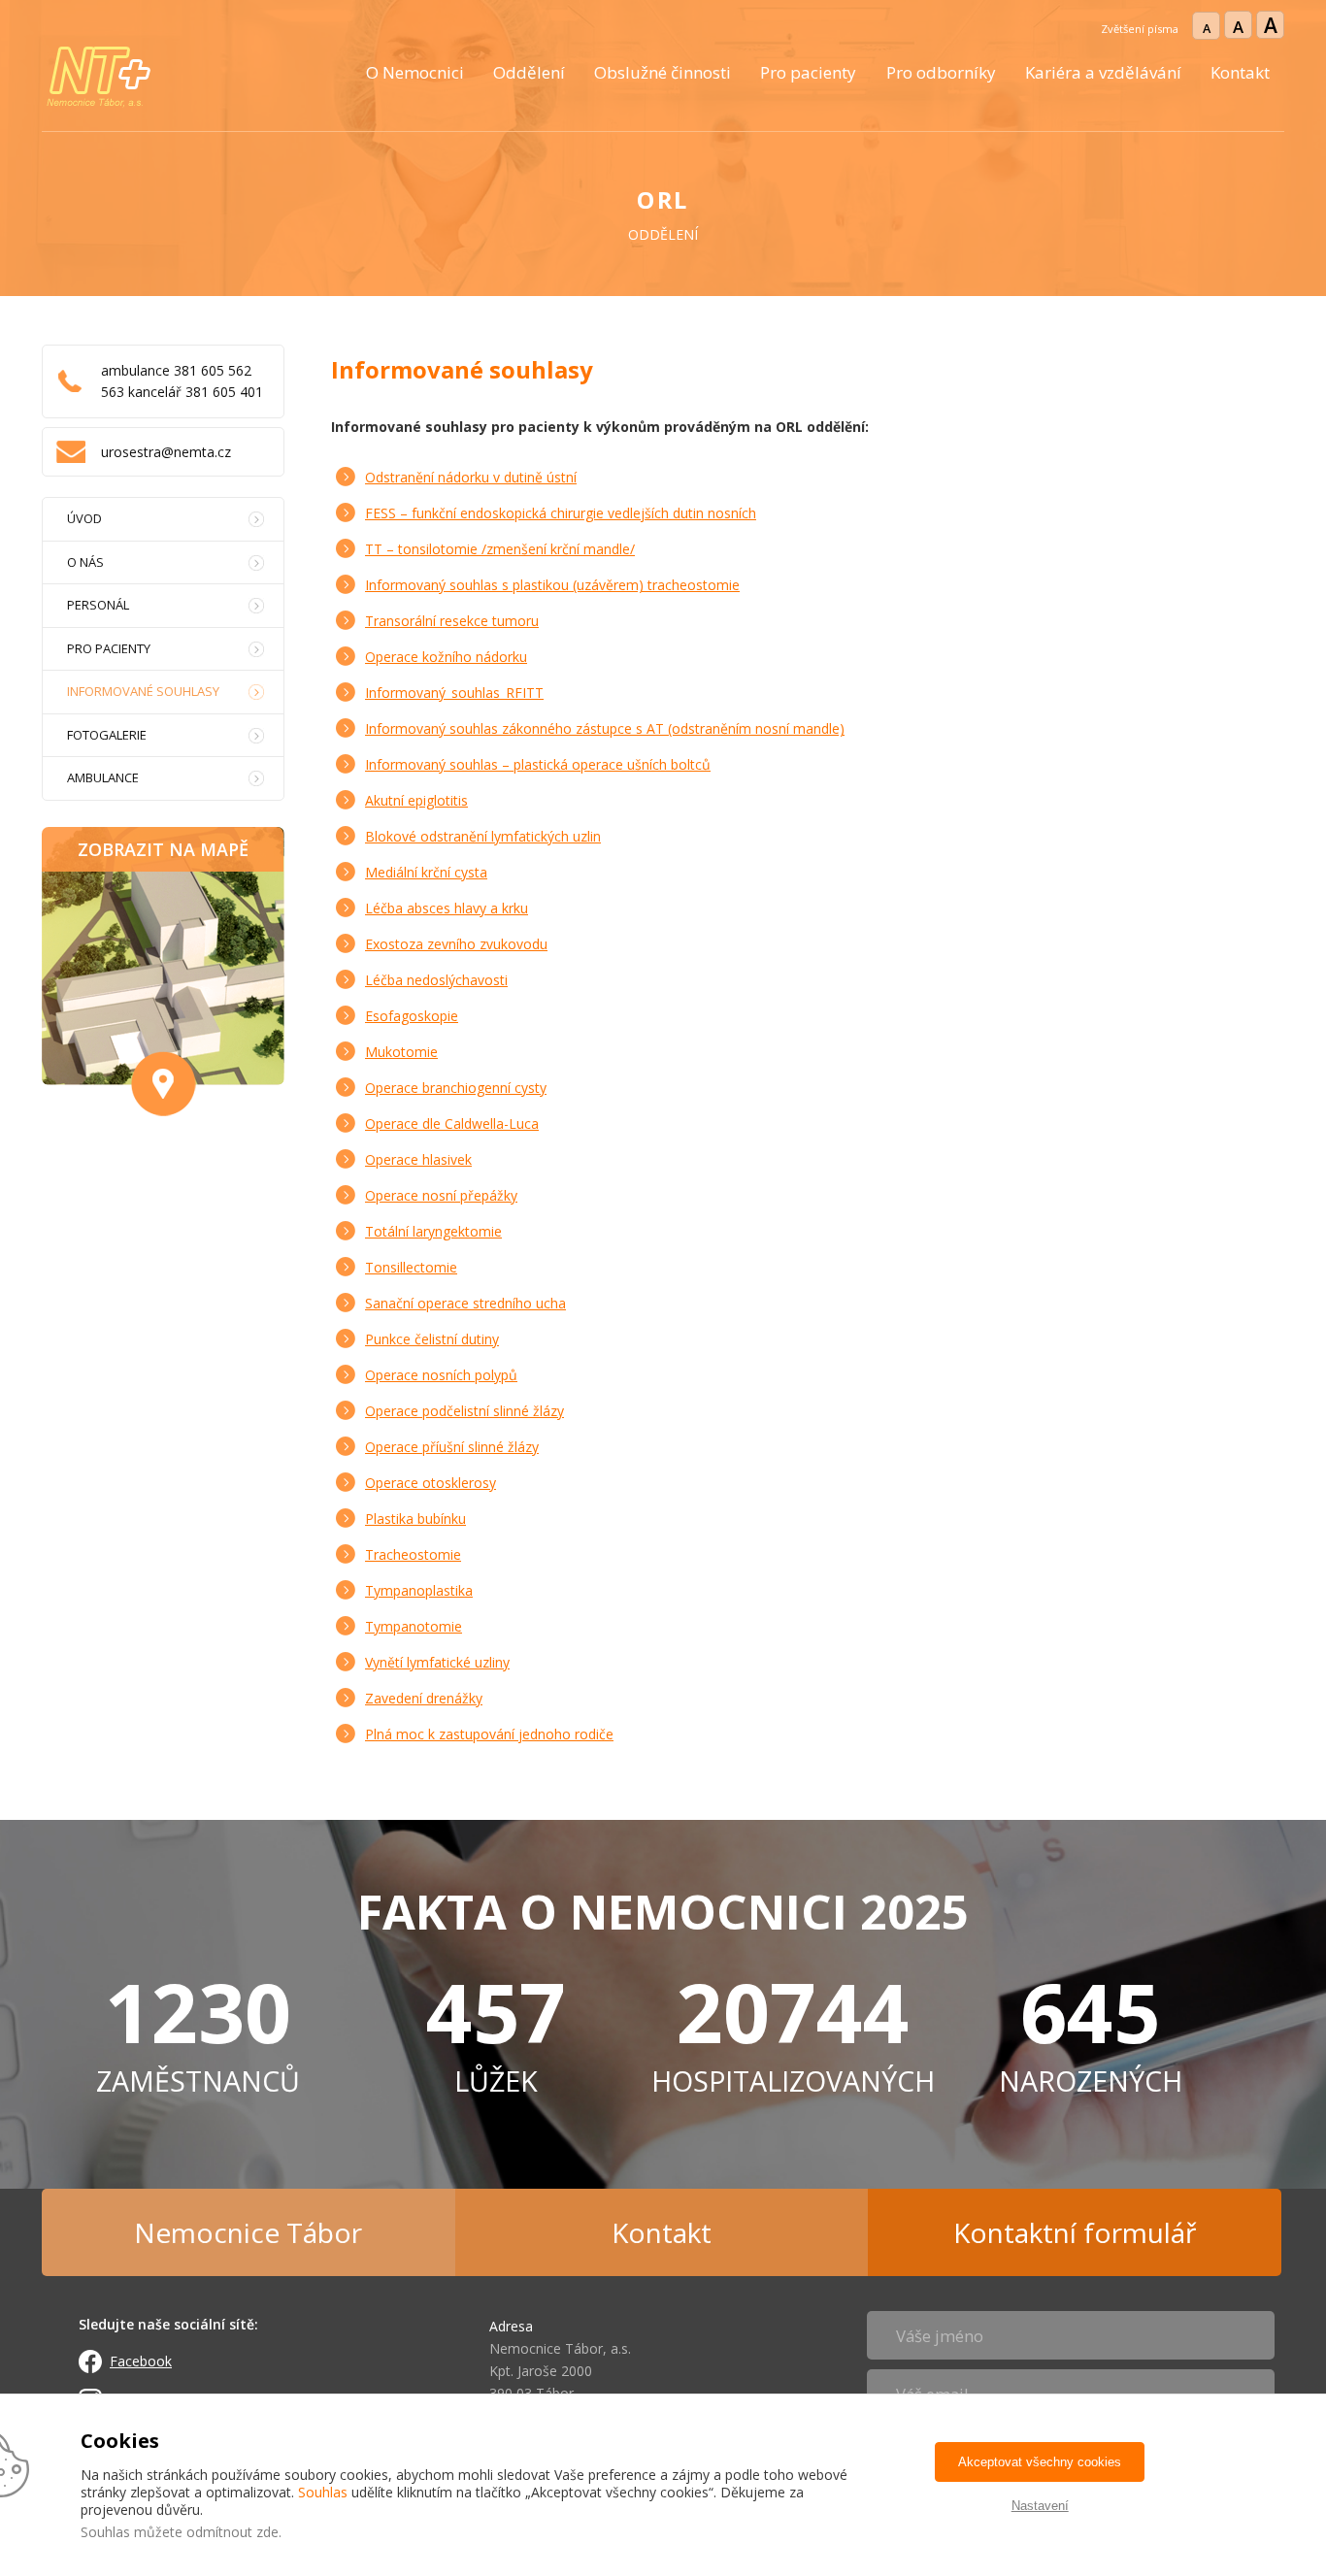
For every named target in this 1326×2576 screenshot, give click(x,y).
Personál (98, 605)
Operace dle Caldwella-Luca (452, 1123)
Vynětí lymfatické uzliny (437, 1662)
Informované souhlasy (143, 691)
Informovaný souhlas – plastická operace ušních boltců (538, 764)
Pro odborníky (941, 72)
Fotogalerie (107, 735)
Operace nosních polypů (441, 1375)
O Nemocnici (415, 72)
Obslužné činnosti (663, 72)
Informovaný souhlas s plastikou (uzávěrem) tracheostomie (552, 585)
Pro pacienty (808, 72)
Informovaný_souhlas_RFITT (454, 693)
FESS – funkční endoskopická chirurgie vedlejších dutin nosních (561, 513)
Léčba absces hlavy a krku (447, 908)
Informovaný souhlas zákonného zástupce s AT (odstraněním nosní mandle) (605, 728)
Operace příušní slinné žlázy (452, 1447)
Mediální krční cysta (426, 872)
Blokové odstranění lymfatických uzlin (483, 836)
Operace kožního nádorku (446, 657)
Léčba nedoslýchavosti (436, 980)
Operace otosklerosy (431, 1483)
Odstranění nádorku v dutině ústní (471, 477)
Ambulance (103, 777)
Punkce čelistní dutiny (432, 1339)
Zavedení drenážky (424, 1698)
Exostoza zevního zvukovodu (456, 944)
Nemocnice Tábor (248, 2232)
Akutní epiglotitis (416, 800)
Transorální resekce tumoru (452, 621)
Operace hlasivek (418, 1159)
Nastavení (1040, 2506)
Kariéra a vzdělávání (1103, 72)
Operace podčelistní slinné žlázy (464, 1411)
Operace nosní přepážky (441, 1195)
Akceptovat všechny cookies (1040, 2462)
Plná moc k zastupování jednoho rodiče (489, 1734)
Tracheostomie (413, 1554)
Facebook (141, 2361)
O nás (85, 562)
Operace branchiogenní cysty (456, 1088)
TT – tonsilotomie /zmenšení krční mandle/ (500, 549)
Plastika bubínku (415, 1519)
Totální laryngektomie (433, 1231)
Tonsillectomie (411, 1267)
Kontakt (1240, 72)
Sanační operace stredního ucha (465, 1303)
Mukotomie (401, 1052)
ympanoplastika (423, 1590)
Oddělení (529, 72)
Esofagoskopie (412, 1016)
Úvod (84, 518)
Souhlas (323, 2492)
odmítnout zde (232, 2532)
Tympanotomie (414, 1626)
